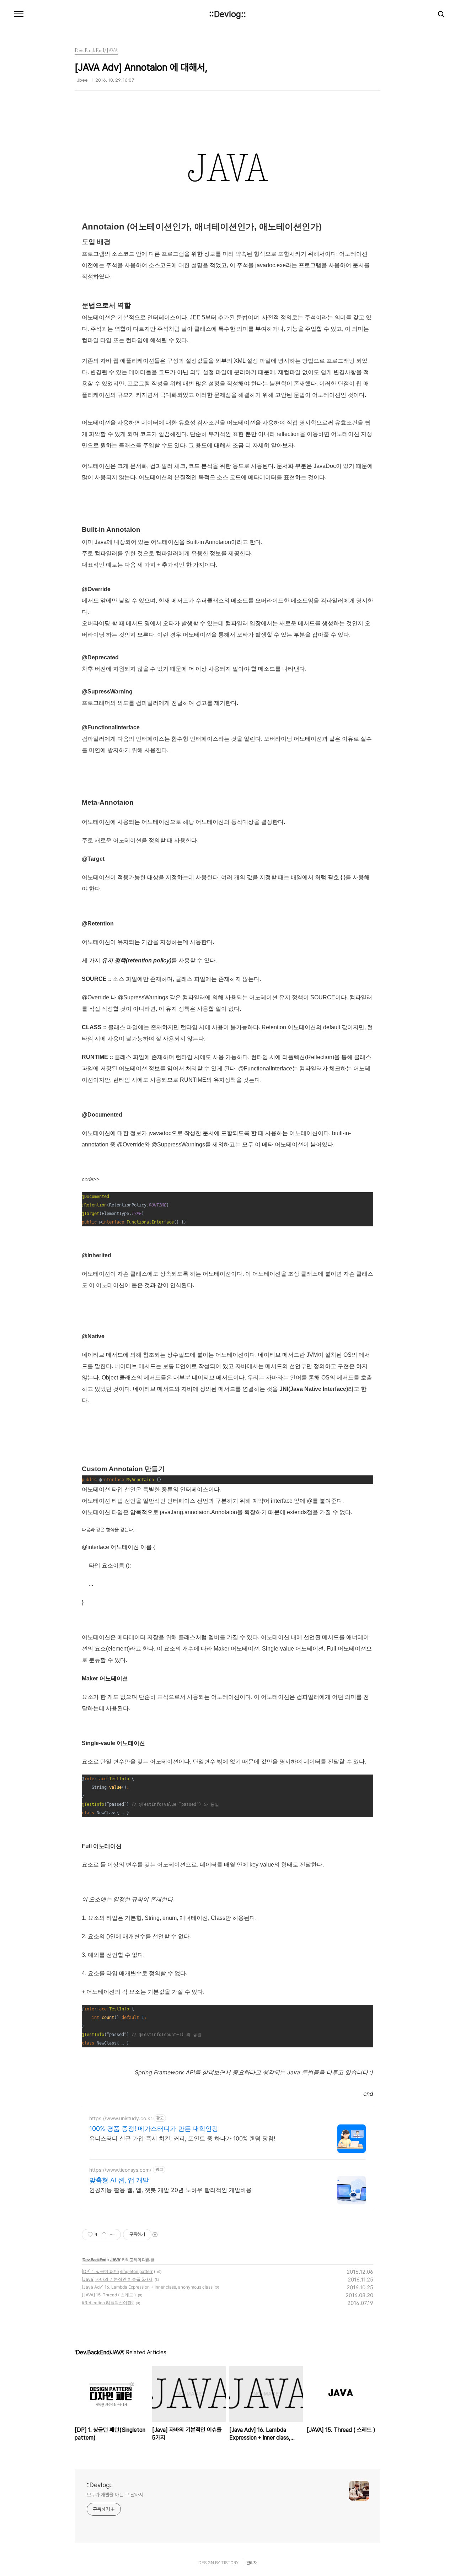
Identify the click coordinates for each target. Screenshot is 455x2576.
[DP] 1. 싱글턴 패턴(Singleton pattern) (118, 2271)
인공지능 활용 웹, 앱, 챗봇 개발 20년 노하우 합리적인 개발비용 (170, 2190)
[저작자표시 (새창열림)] (155, 2235)
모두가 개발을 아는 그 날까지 (115, 2495)
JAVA (115, 2260)
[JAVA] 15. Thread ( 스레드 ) (109, 2295)
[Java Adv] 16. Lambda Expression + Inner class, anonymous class (147, 2287)
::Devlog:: (227, 14)
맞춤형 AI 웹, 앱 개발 (119, 2180)
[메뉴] (19, 14)
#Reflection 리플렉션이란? (108, 2303)
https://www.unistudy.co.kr (121, 2118)
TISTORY (230, 2563)
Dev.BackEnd (94, 2260)
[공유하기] (104, 2235)
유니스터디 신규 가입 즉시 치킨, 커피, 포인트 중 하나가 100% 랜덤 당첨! (182, 2138)
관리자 (252, 2563)
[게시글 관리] (113, 2235)
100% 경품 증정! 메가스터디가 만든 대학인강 (154, 2129)
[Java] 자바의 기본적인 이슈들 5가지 (117, 2279)
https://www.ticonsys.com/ (120, 2170)
